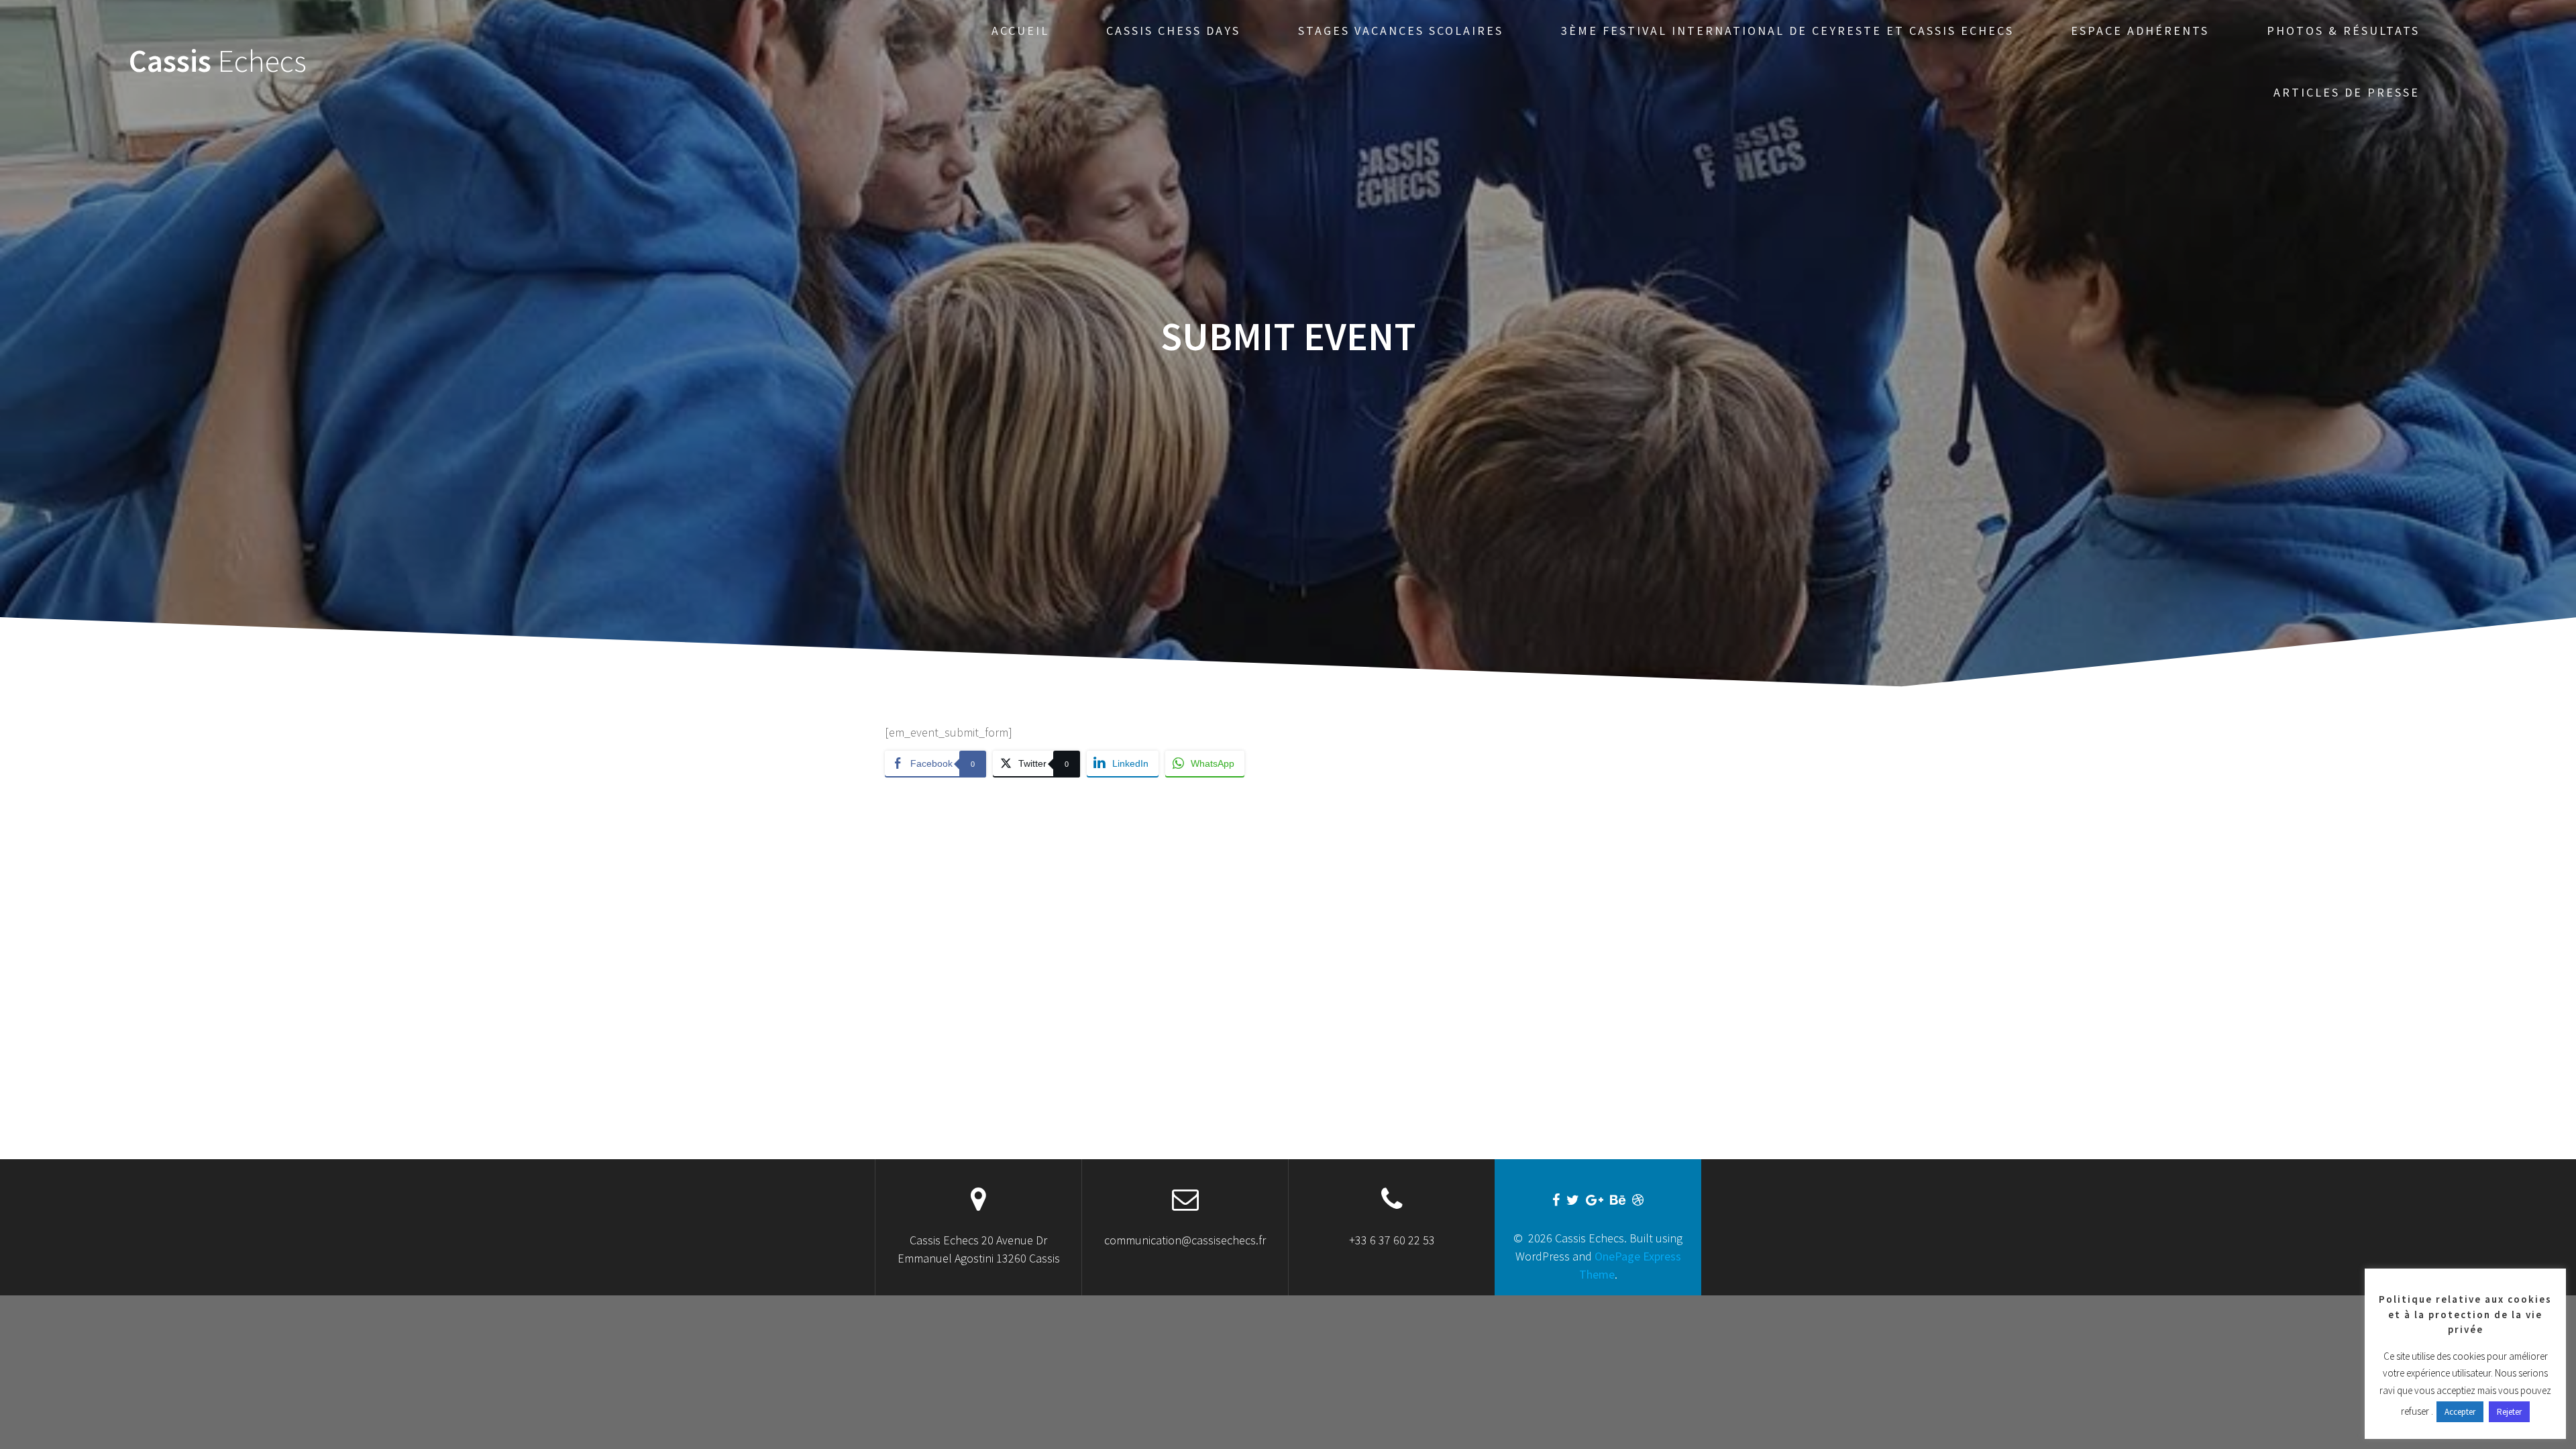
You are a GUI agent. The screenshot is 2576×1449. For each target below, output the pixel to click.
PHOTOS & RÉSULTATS (2343, 31)
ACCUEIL (1020, 31)
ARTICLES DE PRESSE (2347, 92)
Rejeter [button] (2509, 1412)
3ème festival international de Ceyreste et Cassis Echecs (1787, 31)
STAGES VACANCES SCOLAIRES (1401, 31)
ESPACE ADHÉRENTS (2140, 31)
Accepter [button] (2460, 1412)
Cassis (218, 61)
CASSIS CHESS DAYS (1173, 31)
